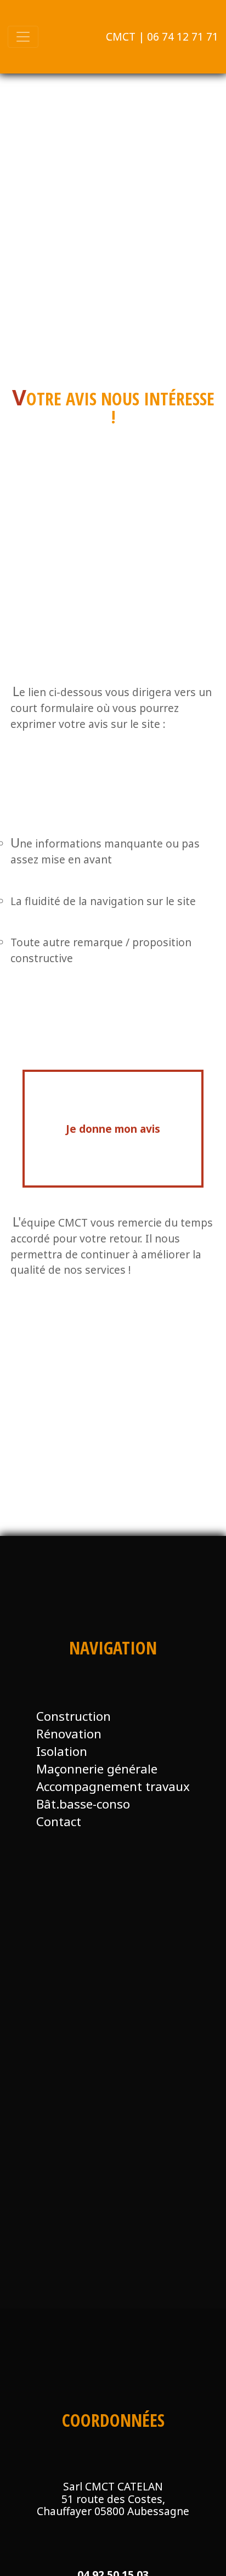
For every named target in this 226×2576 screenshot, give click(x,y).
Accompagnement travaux (113, 1786)
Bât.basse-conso (83, 1804)
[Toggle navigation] (23, 37)
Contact (59, 1821)
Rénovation (69, 1734)
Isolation (62, 1751)
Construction (74, 1716)
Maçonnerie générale (97, 1769)
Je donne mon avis (113, 1129)
